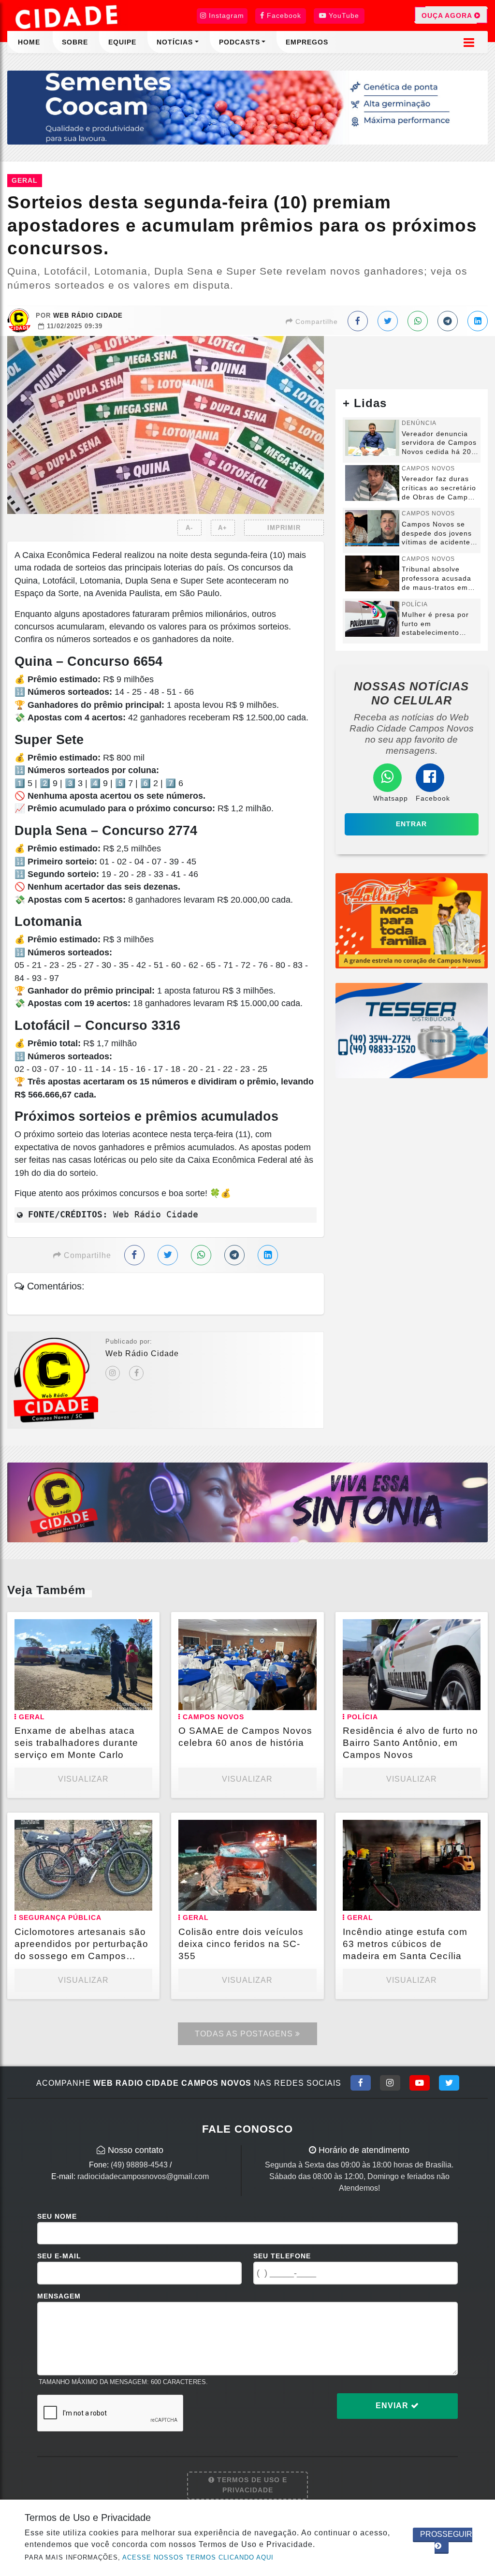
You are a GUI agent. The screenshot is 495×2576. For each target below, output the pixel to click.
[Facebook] (136, 1373)
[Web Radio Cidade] (68, 17)
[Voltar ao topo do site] (480, 1546)
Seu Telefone (282, 2256)
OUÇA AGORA (448, 15)
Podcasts (240, 42)
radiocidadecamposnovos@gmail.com (143, 2176)
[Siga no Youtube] (420, 2083)
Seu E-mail (59, 2256)
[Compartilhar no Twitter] (388, 321)
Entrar (411, 824)
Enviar (393, 2406)
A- (189, 528)
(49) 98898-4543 (139, 2165)
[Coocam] (247, 107)
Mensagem (59, 2296)
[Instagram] (113, 1373)
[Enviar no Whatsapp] (418, 321)
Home (29, 42)
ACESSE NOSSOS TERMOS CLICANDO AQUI (198, 2557)
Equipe (122, 42)
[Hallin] (412, 920)
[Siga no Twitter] (449, 2083)
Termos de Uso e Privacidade (251, 2485)
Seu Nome (57, 2216)
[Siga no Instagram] (390, 2083)
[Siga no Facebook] (361, 2083)
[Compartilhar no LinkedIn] (478, 321)
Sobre (75, 42)
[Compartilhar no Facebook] (358, 321)
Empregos (307, 42)
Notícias (175, 42)
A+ (223, 528)
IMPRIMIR (284, 528)
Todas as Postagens (245, 2034)
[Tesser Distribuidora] (412, 1030)
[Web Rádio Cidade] (247, 1502)
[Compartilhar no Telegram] (448, 321)
